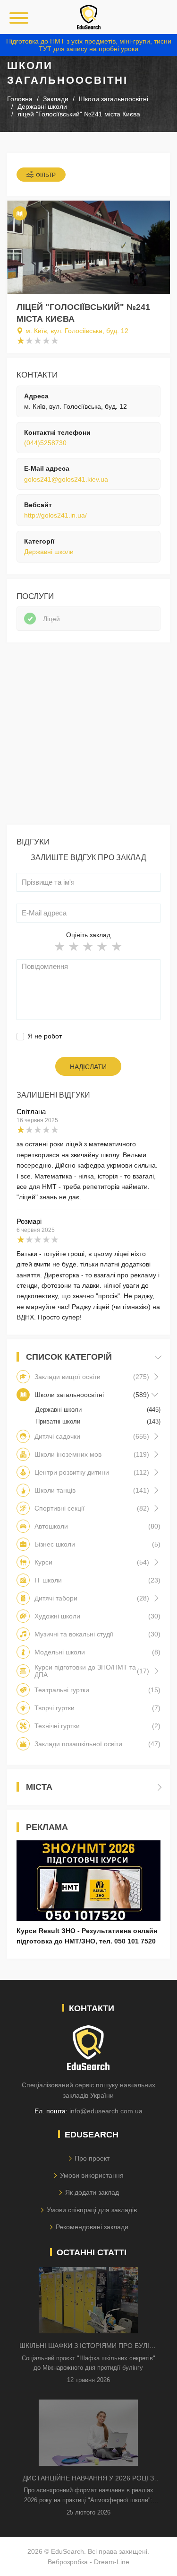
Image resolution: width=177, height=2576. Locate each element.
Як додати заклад (92, 2192)
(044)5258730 (45, 443)
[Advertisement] (88, 736)
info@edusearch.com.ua (106, 2111)
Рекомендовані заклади (92, 2227)
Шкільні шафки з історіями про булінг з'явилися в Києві (88, 2346)
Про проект (92, 2158)
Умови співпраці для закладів (92, 2210)
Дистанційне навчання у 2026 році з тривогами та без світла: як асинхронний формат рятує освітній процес (88, 2479)
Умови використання (92, 2175)
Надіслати (88, 1067)
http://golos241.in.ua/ (55, 515)
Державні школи (49, 552)
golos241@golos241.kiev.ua (66, 479)
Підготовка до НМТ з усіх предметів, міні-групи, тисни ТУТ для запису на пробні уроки (89, 45)
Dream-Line (112, 2562)
